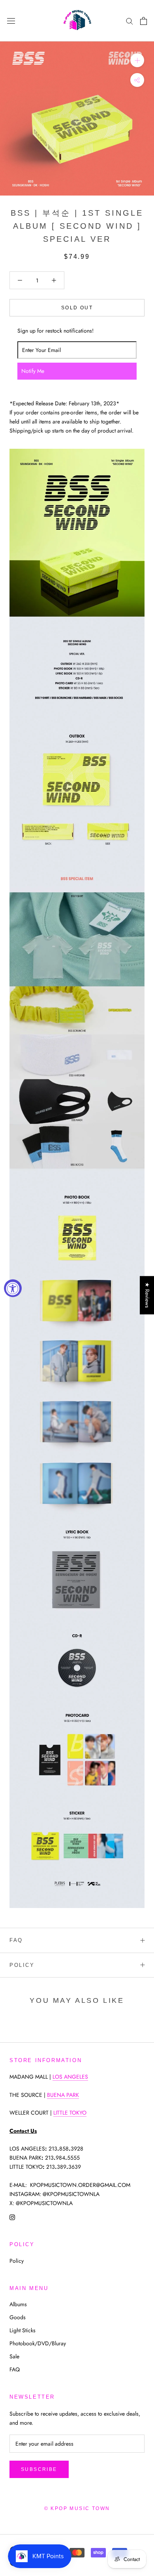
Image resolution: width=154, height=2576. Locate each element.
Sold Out (77, 308)
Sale (14, 2356)
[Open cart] (144, 21)
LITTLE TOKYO (70, 2113)
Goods (18, 2317)
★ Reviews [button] (147, 1295)
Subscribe (39, 2469)
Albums (18, 2304)
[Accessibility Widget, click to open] (13, 1288)
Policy (22, 1965)
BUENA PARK (63, 2095)
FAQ (16, 1940)
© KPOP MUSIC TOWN (77, 2508)
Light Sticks (23, 2330)
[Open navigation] (11, 21)
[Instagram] (12, 2217)
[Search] (130, 21)
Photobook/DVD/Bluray (38, 2343)
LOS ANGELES (70, 2077)
